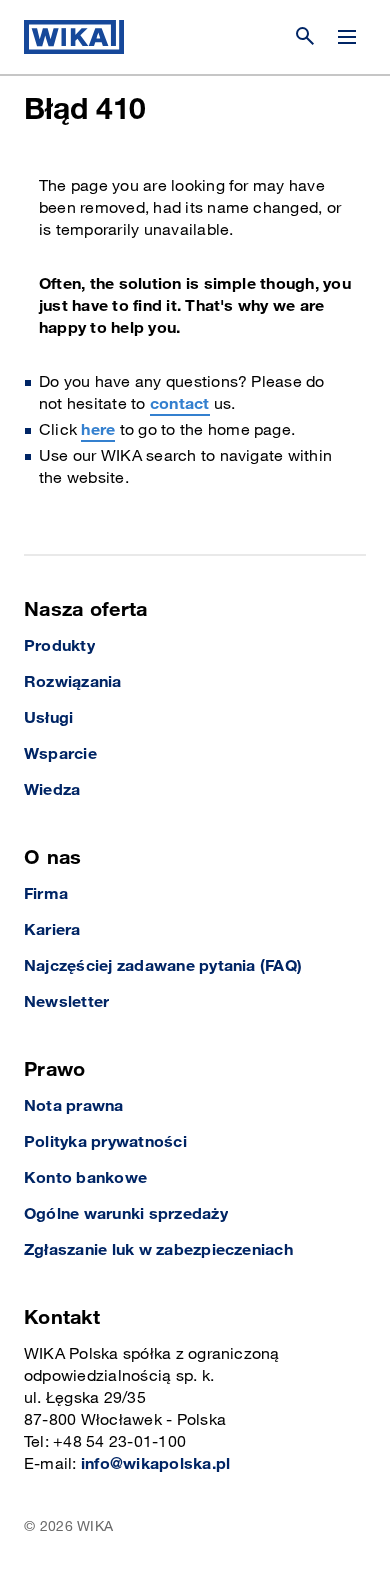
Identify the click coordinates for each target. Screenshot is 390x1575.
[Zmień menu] (347, 37)
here (98, 430)
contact (180, 404)
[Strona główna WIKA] (74, 37)
